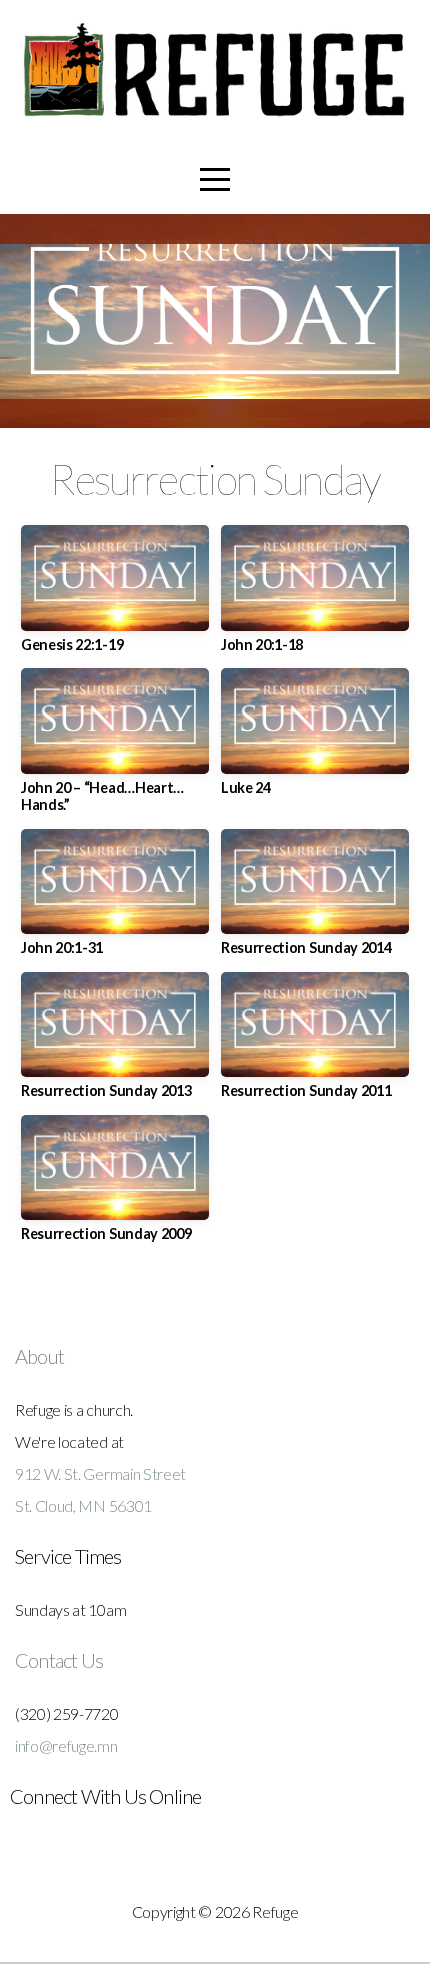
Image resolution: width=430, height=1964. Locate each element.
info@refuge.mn (66, 1745)
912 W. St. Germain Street (100, 1473)
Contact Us (59, 1660)
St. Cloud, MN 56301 (83, 1505)
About (39, 1356)
